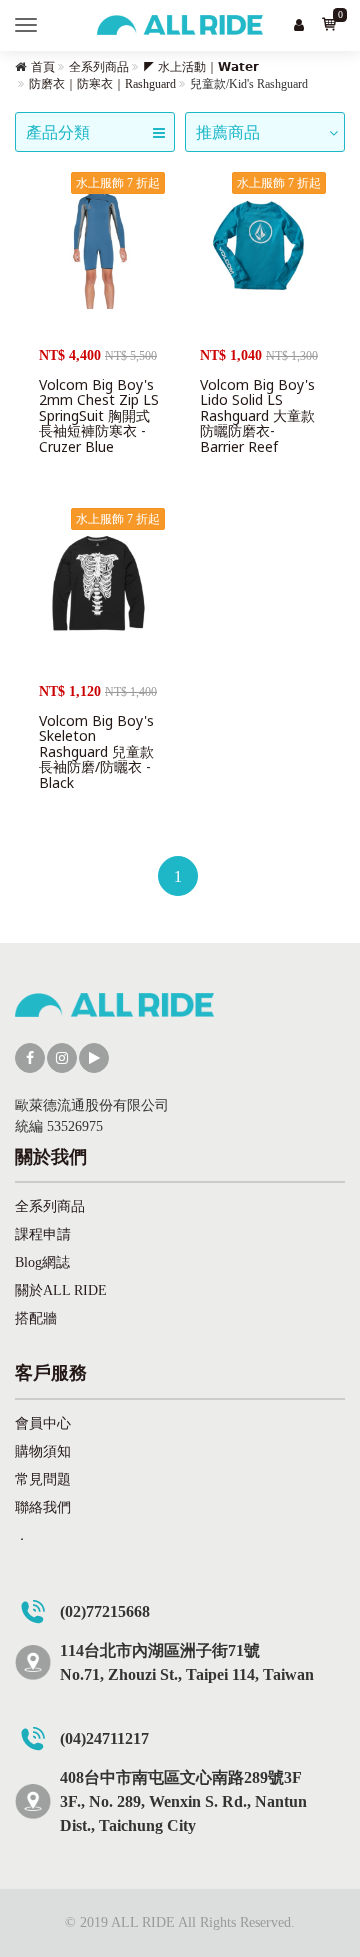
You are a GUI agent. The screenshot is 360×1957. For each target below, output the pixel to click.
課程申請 (43, 1234)
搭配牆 (36, 1318)
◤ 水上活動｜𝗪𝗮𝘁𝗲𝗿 (201, 67)
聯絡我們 (43, 1507)
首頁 (43, 67)
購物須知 (43, 1451)
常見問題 (43, 1479)
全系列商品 (99, 67)
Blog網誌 (42, 1262)
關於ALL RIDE (61, 1290)
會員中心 (43, 1423)
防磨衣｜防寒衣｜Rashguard (102, 84)
